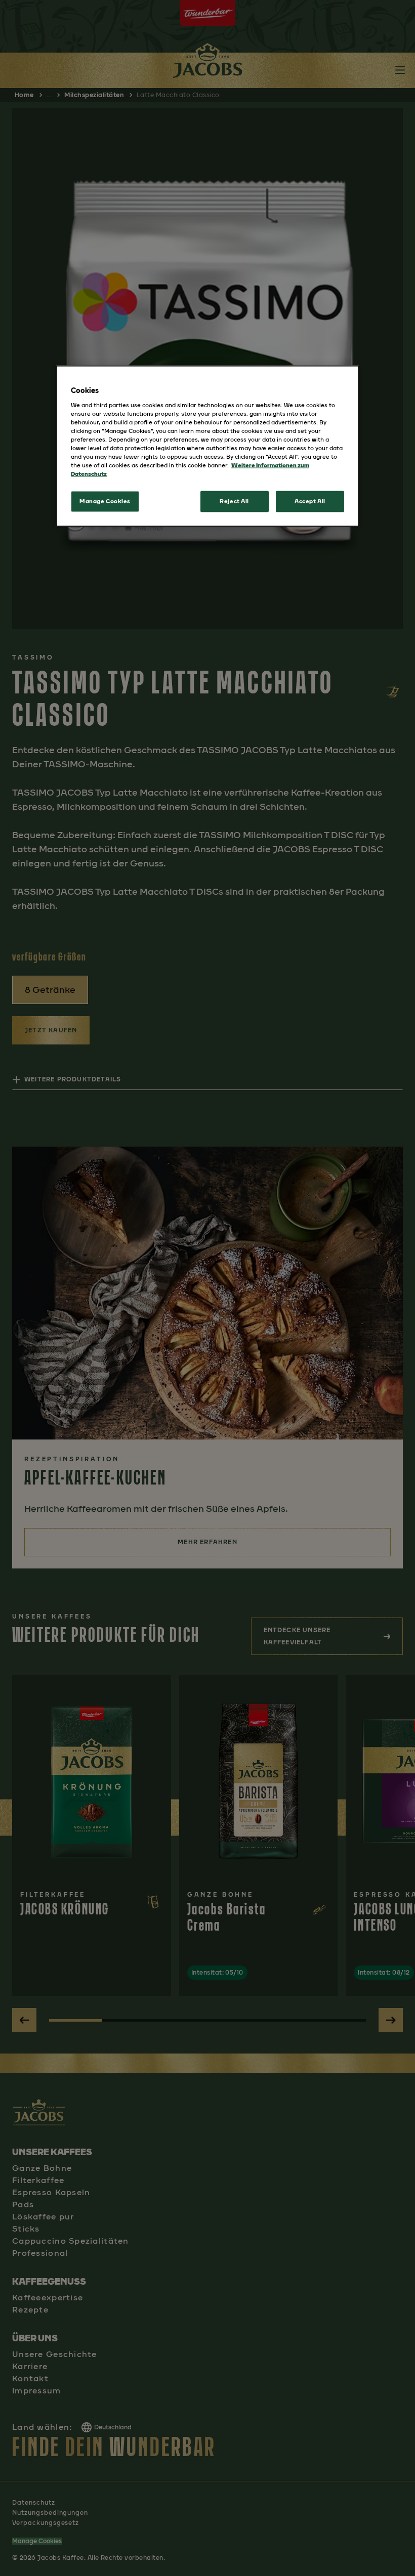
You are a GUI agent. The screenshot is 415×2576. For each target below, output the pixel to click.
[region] (207, 446)
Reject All (234, 501)
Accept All (310, 501)
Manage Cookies (105, 501)
